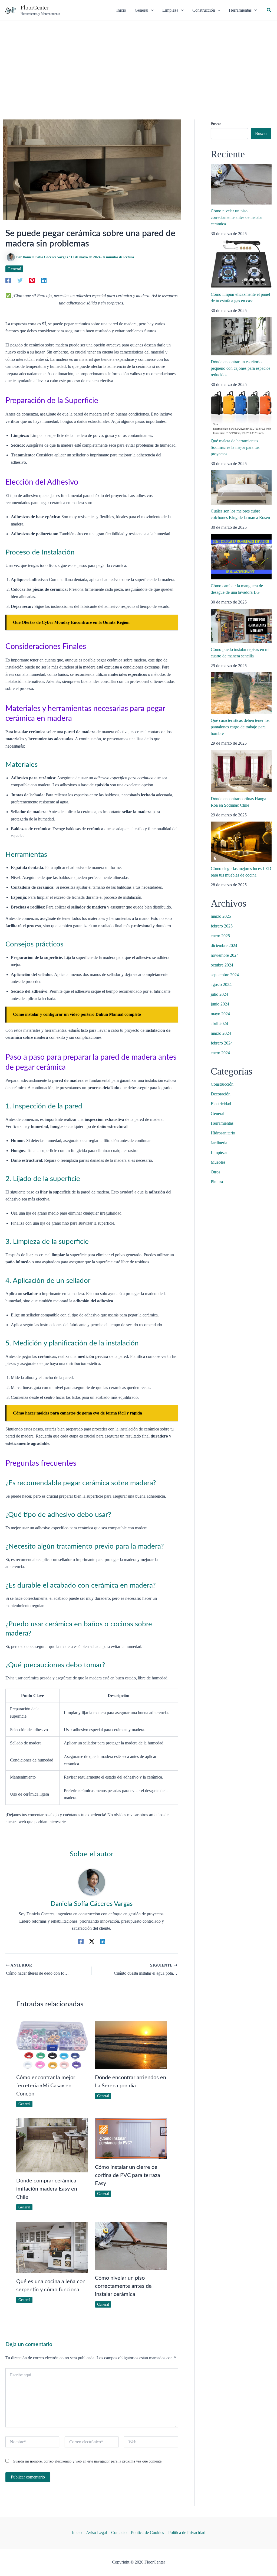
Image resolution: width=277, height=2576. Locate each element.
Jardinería (219, 1143)
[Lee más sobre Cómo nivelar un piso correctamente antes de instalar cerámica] (131, 2245)
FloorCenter (34, 8)
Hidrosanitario (223, 1133)
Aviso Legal (96, 2533)
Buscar (216, 124)
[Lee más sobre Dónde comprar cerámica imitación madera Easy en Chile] (52, 2145)
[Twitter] (20, 280)
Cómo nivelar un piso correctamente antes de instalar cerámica (123, 2286)
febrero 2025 (222, 926)
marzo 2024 (221, 1033)
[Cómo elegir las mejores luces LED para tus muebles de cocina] (241, 842)
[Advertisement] (138, 61)
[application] (151, 10)
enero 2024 (220, 1053)
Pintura (217, 1182)
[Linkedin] (44, 280)
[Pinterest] (32, 280)
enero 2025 (220, 936)
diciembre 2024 (224, 945)
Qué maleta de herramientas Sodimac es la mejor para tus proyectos (235, 447)
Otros (215, 1172)
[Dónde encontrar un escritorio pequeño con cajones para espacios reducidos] (241, 336)
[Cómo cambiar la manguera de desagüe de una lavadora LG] (241, 557)
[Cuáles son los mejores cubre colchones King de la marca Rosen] (241, 487)
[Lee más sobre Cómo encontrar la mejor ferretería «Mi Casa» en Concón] (52, 2045)
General (14, 269)
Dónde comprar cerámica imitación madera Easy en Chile (47, 2189)
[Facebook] (8, 280)
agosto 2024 (221, 984)
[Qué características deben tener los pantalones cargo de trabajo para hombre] (241, 693)
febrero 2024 (222, 1043)
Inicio (77, 2533)
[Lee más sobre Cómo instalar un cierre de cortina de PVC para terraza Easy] (131, 2138)
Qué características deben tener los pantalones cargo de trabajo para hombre (240, 727)
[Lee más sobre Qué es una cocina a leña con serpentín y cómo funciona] (52, 2247)
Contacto (119, 2533)
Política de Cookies (147, 2533)
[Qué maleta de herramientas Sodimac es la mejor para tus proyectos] (241, 413)
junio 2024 (220, 1004)
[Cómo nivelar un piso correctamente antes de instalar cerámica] (241, 184)
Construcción (222, 1084)
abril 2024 (219, 1023)
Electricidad (221, 1104)
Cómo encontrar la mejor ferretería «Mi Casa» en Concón (46, 2086)
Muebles (218, 1162)
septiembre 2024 (225, 975)
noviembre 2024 (225, 955)
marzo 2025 (221, 916)
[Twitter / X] (92, 1941)
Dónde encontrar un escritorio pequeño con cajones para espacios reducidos (240, 368)
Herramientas (222, 1123)
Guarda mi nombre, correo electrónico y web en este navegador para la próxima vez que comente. (88, 2461)
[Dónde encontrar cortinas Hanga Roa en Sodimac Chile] (241, 771)
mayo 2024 (220, 1014)
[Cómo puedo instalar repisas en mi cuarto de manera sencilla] (241, 626)
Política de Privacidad (187, 2533)
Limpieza (219, 1152)
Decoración (221, 1094)
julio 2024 (219, 994)
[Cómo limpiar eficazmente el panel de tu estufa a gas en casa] (241, 264)
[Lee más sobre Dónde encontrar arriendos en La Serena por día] (131, 2045)
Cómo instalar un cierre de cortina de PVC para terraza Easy (128, 2175)
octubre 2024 (222, 965)
